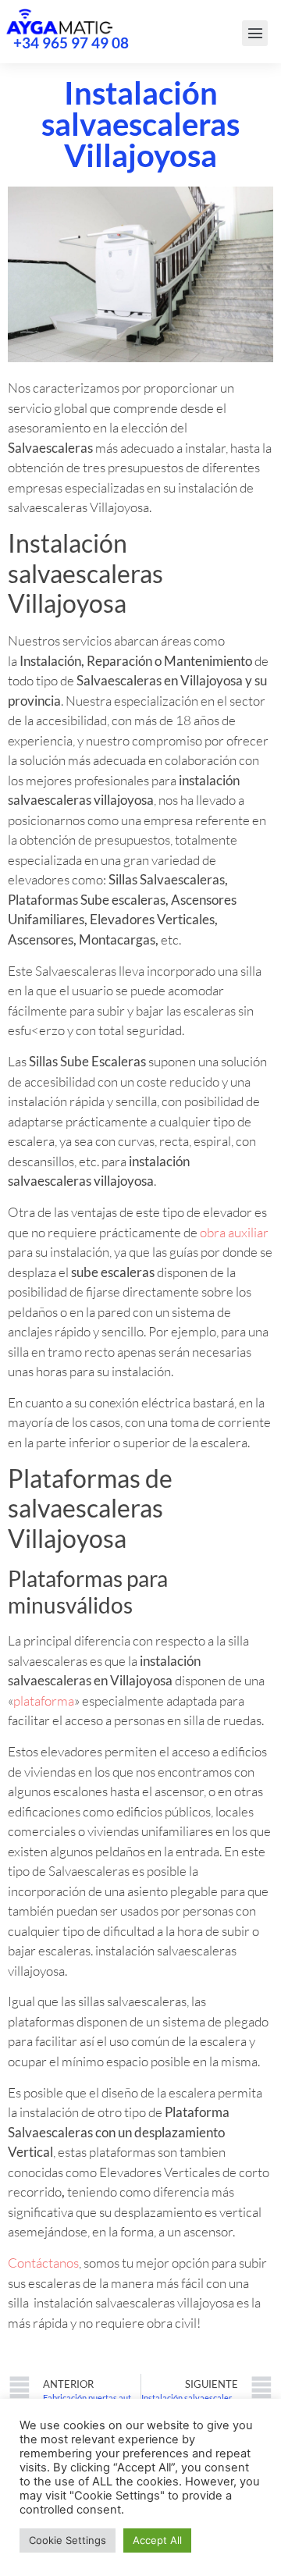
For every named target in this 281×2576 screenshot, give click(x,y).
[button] (255, 33)
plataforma (44, 1701)
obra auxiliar (234, 1232)
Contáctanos (43, 2263)
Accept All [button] (157, 2540)
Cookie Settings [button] (68, 2540)
